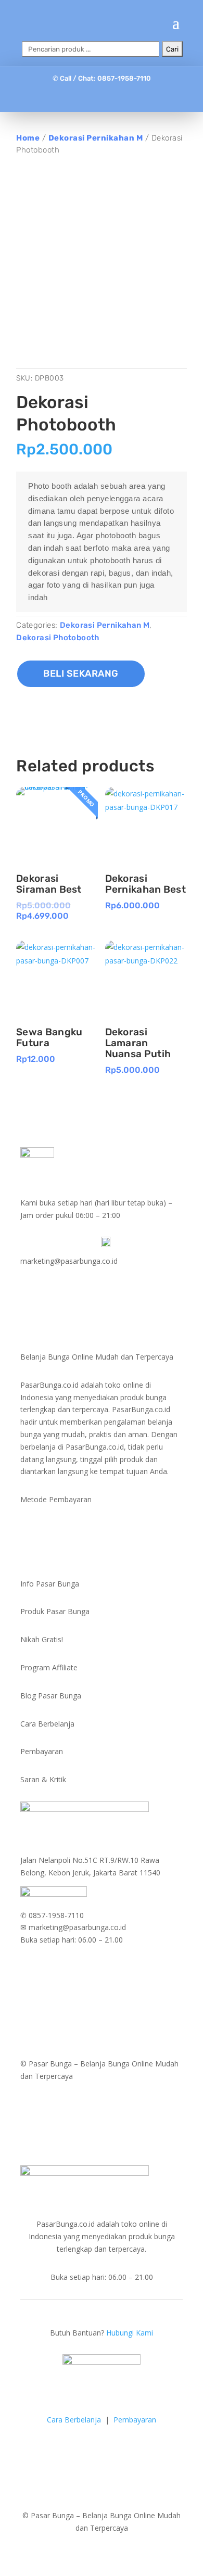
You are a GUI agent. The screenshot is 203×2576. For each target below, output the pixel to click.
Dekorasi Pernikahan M (96, 138)
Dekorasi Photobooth (58, 638)
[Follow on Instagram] (102, 98)
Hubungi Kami (130, 2333)
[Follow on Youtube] (122, 98)
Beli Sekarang (81, 674)
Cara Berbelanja (74, 2420)
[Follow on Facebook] (81, 98)
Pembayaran (135, 2420)
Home (28, 138)
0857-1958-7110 (124, 78)
